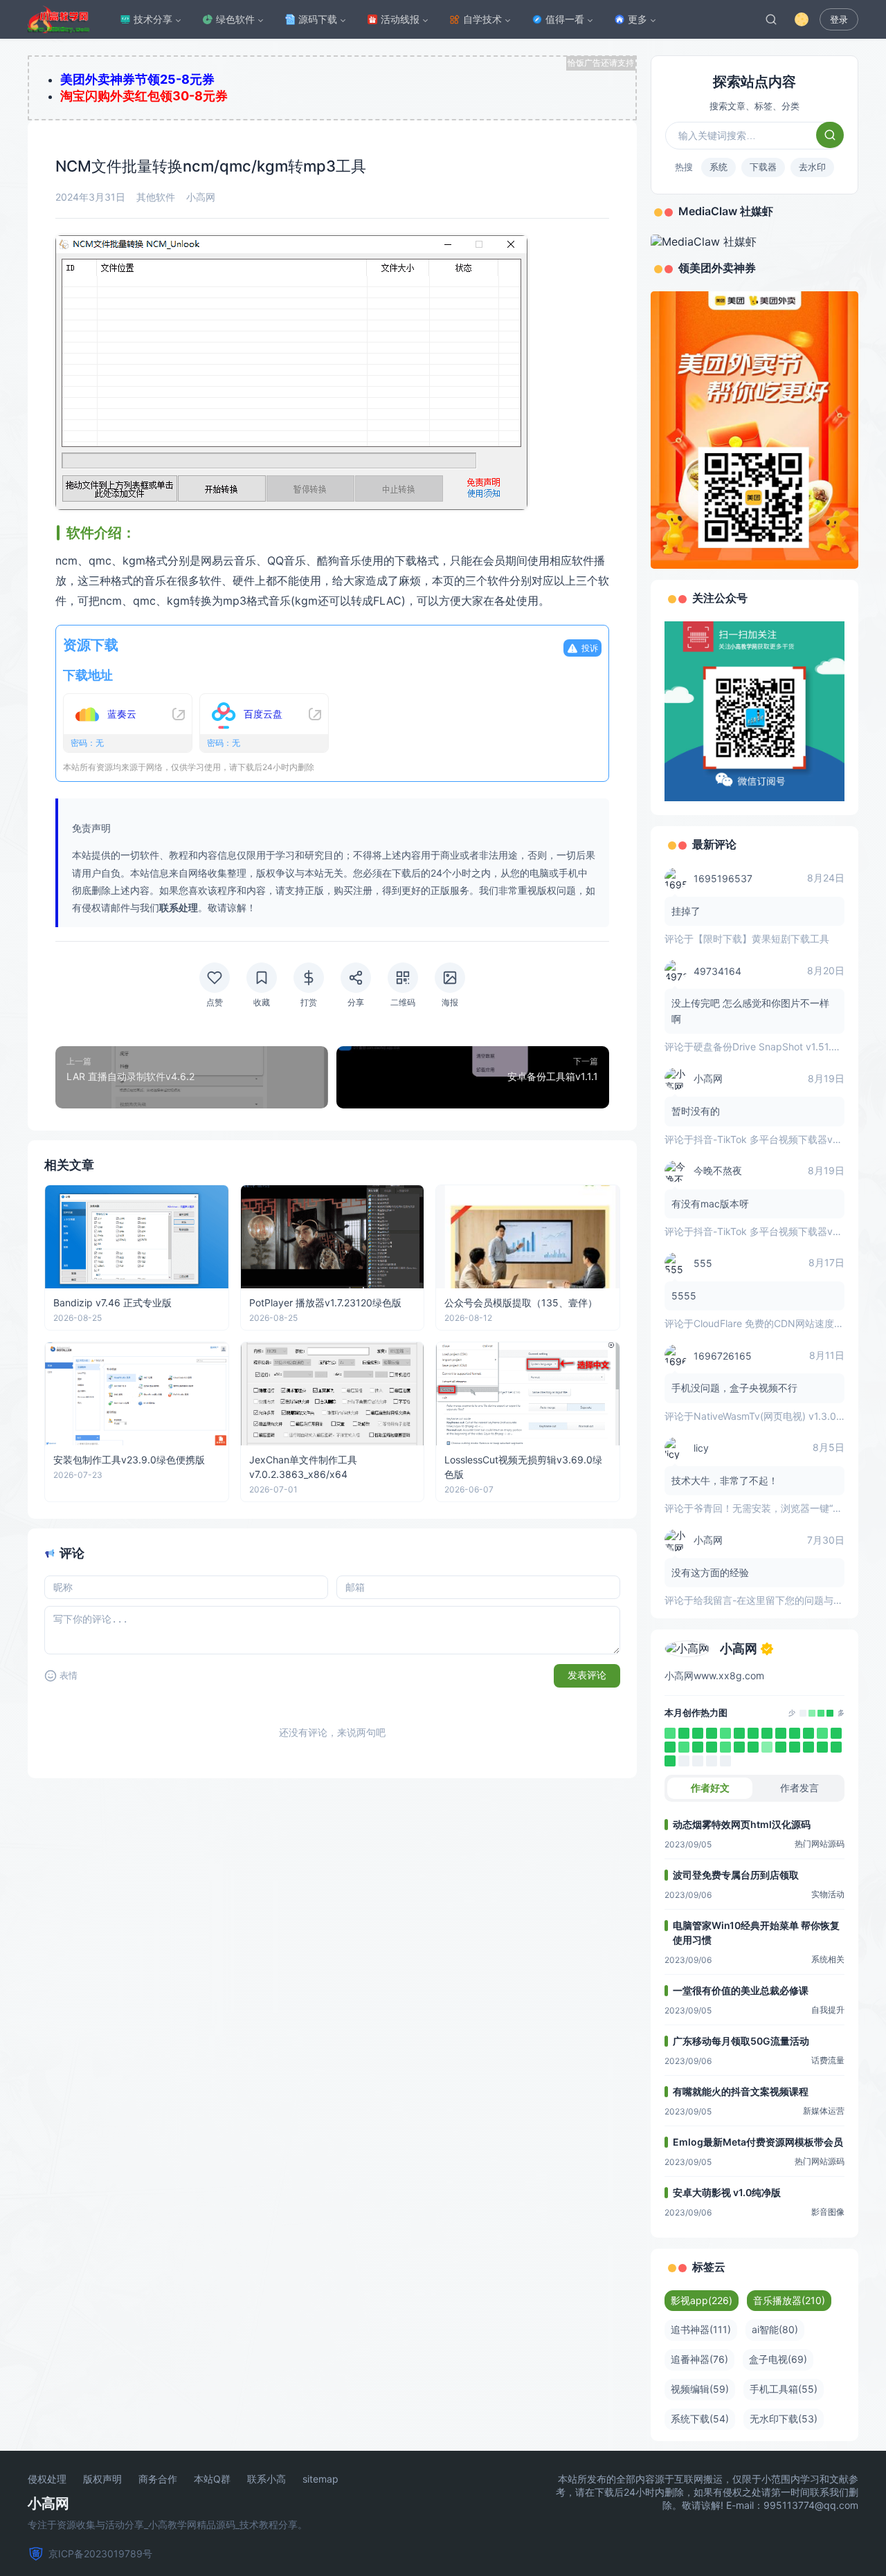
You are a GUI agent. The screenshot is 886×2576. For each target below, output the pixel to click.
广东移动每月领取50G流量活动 (741, 2041)
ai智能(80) (775, 2329)
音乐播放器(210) (789, 2300)
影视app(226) (702, 2300)
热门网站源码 (820, 1844)
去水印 (812, 167)
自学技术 (482, 19)
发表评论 (587, 1675)
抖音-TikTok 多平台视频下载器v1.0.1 (773, 1139)
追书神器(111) (701, 2329)
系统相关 (828, 1959)
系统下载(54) (700, 2419)
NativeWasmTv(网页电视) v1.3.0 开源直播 (786, 1416)
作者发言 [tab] (799, 1788)
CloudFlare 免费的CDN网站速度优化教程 (783, 1323)
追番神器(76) (699, 2359)
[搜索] (771, 19)
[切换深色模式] (802, 19)
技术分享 (153, 19)
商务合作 (158, 2479)
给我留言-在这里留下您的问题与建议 (773, 1600)
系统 (718, 167)
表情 (69, 1675)
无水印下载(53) (784, 2419)
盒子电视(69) (778, 2359)
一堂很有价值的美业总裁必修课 (741, 1990)
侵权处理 (47, 2479)
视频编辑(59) (700, 2389)
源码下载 (318, 19)
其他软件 (156, 197)
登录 (839, 20)
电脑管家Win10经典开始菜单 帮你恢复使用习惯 (756, 1933)
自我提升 (828, 2010)
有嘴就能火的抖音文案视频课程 (741, 2091)
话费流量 (828, 2060)
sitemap (320, 2479)
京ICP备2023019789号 (100, 2554)
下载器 (763, 167)
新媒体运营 (824, 2111)
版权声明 (102, 2479)
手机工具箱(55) (784, 2389)
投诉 (590, 648)
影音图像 (828, 2212)
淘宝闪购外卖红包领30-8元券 (144, 96)
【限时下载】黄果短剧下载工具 (761, 939)
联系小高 (266, 2479)
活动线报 (400, 19)
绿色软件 (235, 19)
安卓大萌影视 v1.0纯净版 (727, 2192)
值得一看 (565, 19)
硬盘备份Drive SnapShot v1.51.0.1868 (778, 1047)
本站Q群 (212, 2479)
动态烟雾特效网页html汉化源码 (742, 1824)
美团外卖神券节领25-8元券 (137, 79)
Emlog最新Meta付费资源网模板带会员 (758, 2142)
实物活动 (828, 1894)
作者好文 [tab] (710, 1788)
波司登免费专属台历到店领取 (736, 1875)
